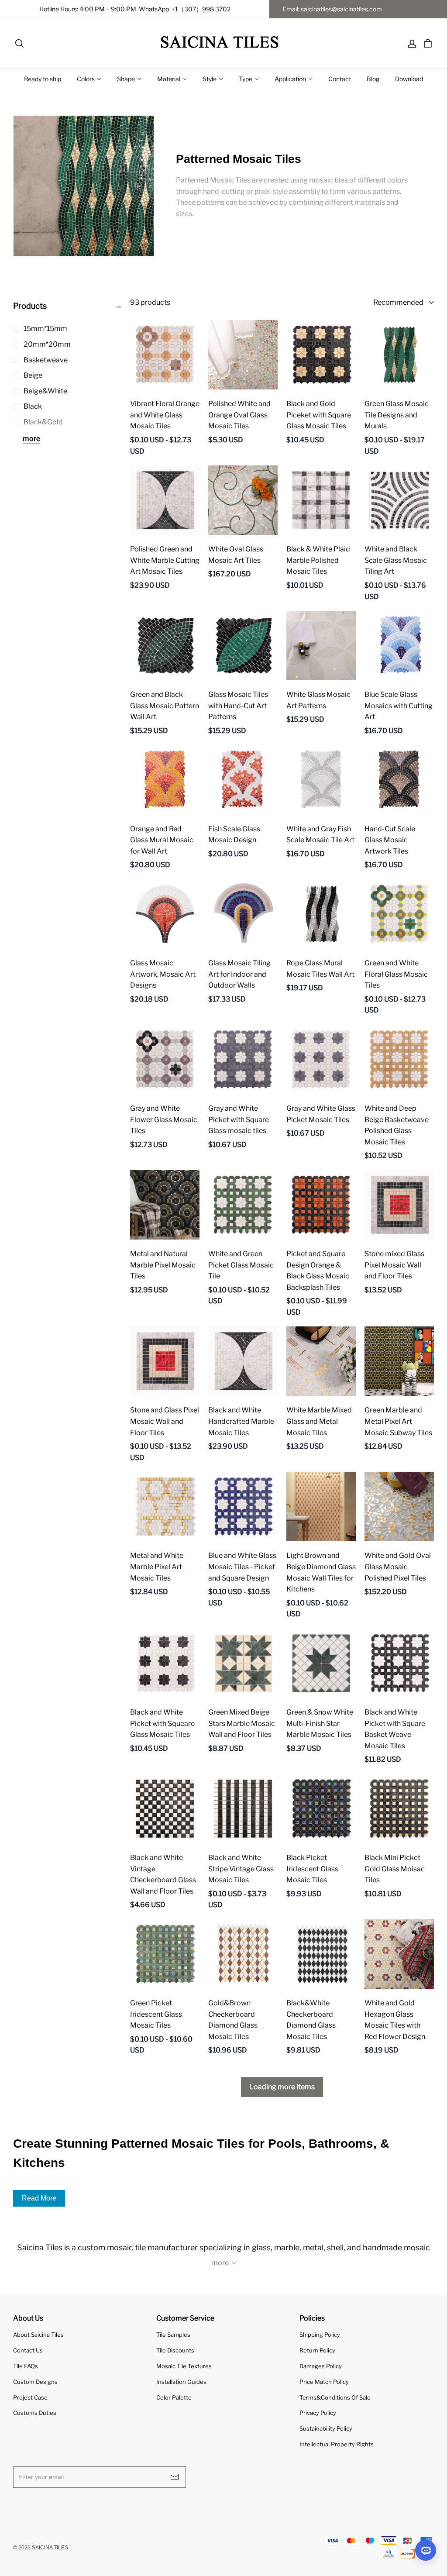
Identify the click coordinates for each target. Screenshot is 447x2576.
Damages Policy (321, 2366)
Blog (373, 79)
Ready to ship (43, 79)
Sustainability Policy (326, 2428)
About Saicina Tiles (38, 2335)
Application (290, 79)
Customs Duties (35, 2413)
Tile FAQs (26, 2366)
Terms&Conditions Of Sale (335, 2397)
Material (169, 79)
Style (210, 79)
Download (409, 79)
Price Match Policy (324, 2382)
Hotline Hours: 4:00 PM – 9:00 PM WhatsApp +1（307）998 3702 (135, 9)
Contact (340, 79)
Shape (126, 79)
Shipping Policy (320, 2335)
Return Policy (317, 2350)
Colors (86, 79)
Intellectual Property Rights (337, 2444)
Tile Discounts (175, 2350)
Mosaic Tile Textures (184, 2366)
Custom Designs (35, 2382)
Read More (39, 2198)
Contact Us (28, 2350)
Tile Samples (173, 2335)
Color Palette (174, 2397)
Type (246, 79)
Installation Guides (181, 2382)
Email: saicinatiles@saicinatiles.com (332, 9)
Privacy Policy (318, 2413)
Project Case (30, 2397)
